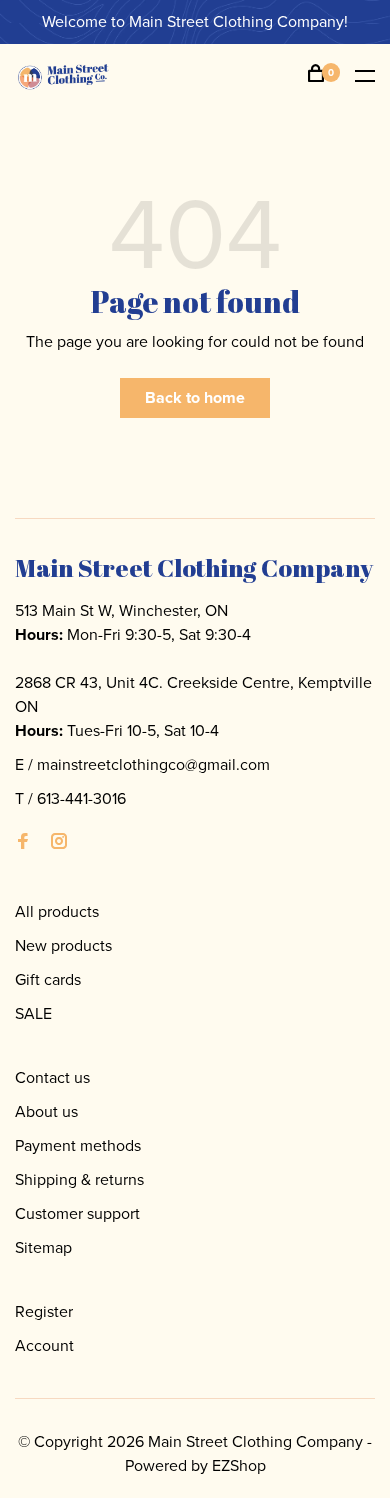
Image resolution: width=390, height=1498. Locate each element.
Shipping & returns (79, 1179)
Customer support (77, 1213)
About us (46, 1111)
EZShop (239, 1465)
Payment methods (78, 1145)
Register (44, 1311)
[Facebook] (23, 842)
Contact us (52, 1077)
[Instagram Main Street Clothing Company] (59, 842)
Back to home (195, 397)
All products (57, 911)
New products (63, 945)
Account (44, 1345)
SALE (33, 1013)
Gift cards (48, 979)
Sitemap (43, 1247)
